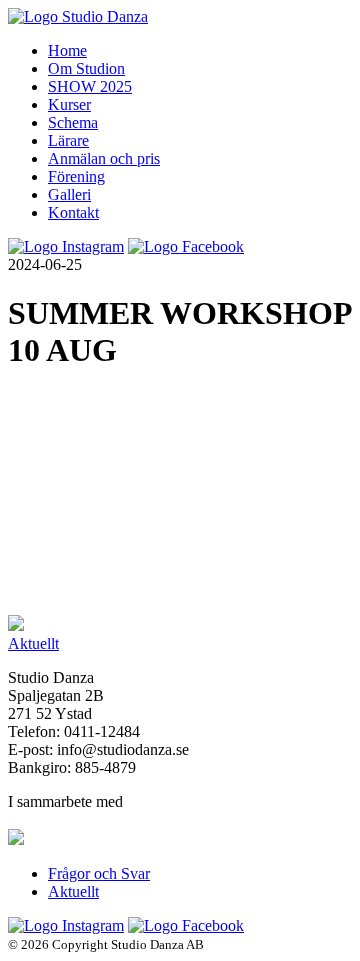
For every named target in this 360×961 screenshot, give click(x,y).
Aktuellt (33, 643)
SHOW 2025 (90, 86)
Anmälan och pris (104, 158)
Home (67, 50)
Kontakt (73, 212)
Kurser (69, 104)
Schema (73, 122)
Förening (76, 176)
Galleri (69, 194)
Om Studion (86, 68)
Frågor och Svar (99, 873)
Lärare (68, 140)
